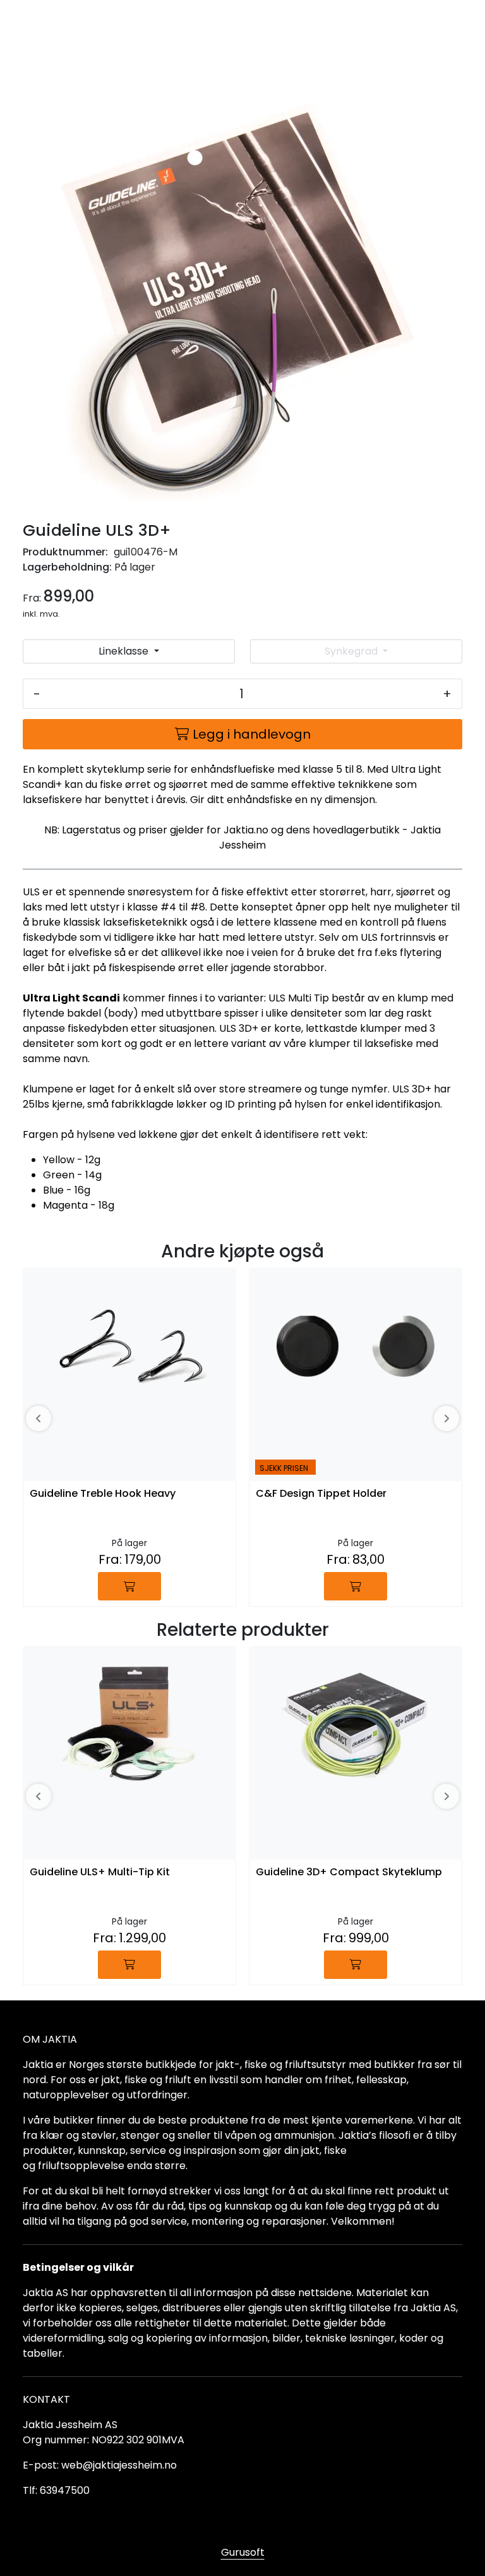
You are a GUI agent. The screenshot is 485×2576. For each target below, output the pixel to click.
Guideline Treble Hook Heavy (103, 1494)
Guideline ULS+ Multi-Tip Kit (100, 1872)
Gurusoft (243, 2552)
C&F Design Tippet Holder (321, 1494)
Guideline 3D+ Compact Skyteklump (349, 1872)
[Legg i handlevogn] (129, 1586)
